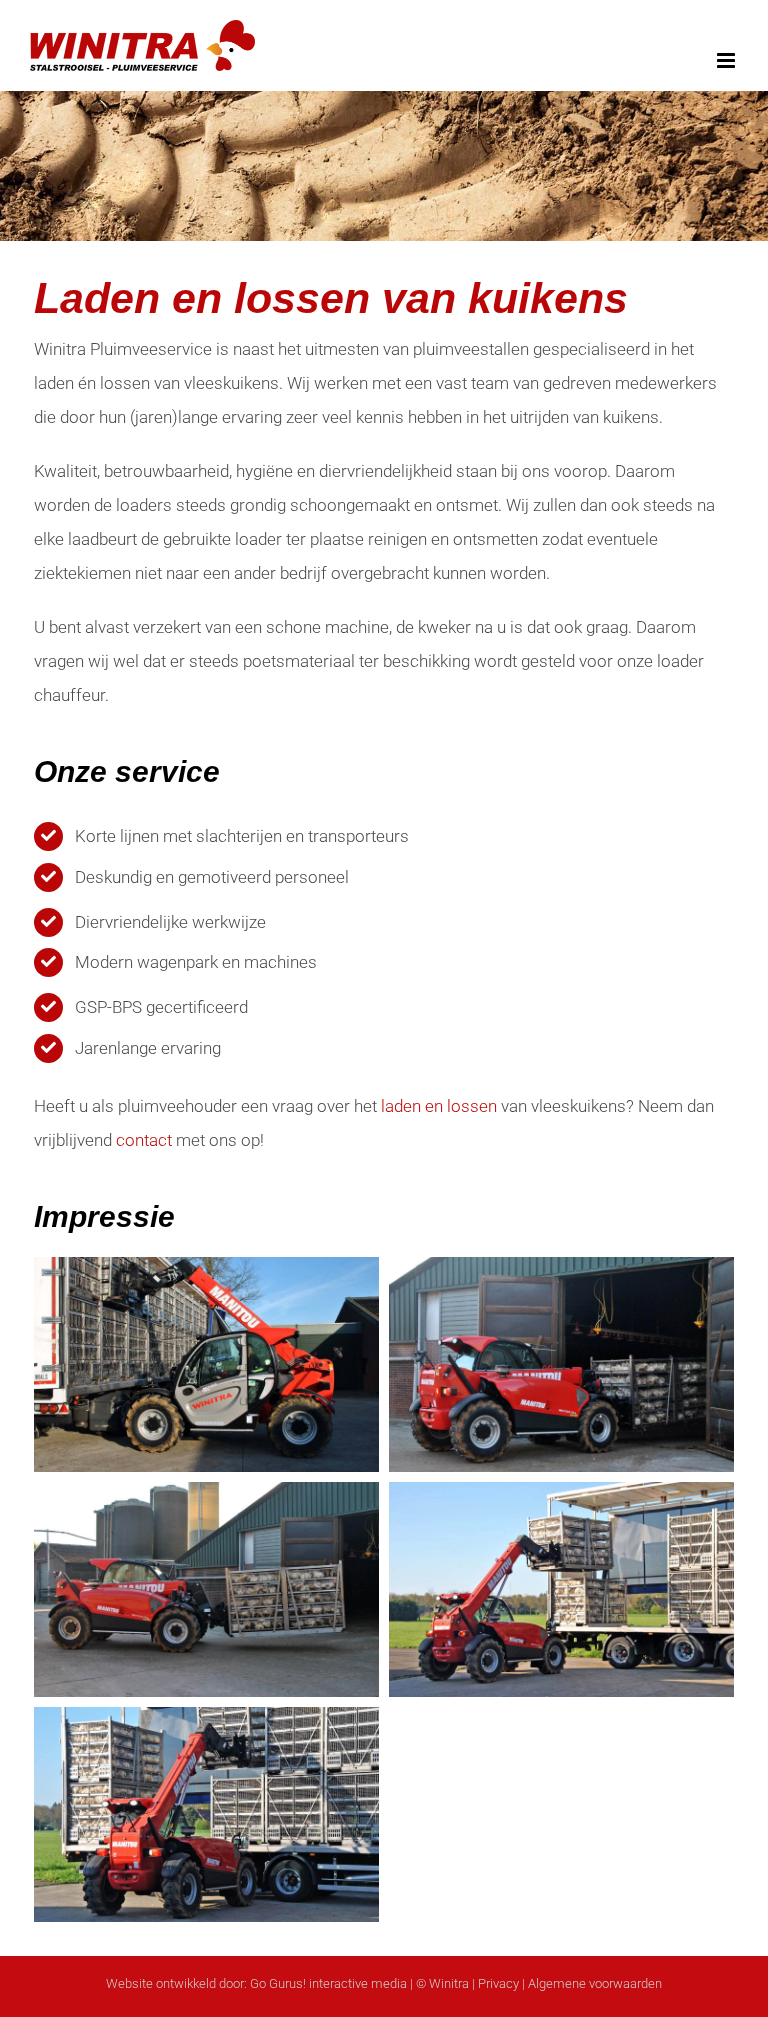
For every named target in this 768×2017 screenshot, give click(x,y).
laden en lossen (439, 1106)
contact (144, 1140)
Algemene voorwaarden (595, 1983)
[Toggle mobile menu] (727, 60)
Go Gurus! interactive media (328, 1983)
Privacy (498, 1983)
